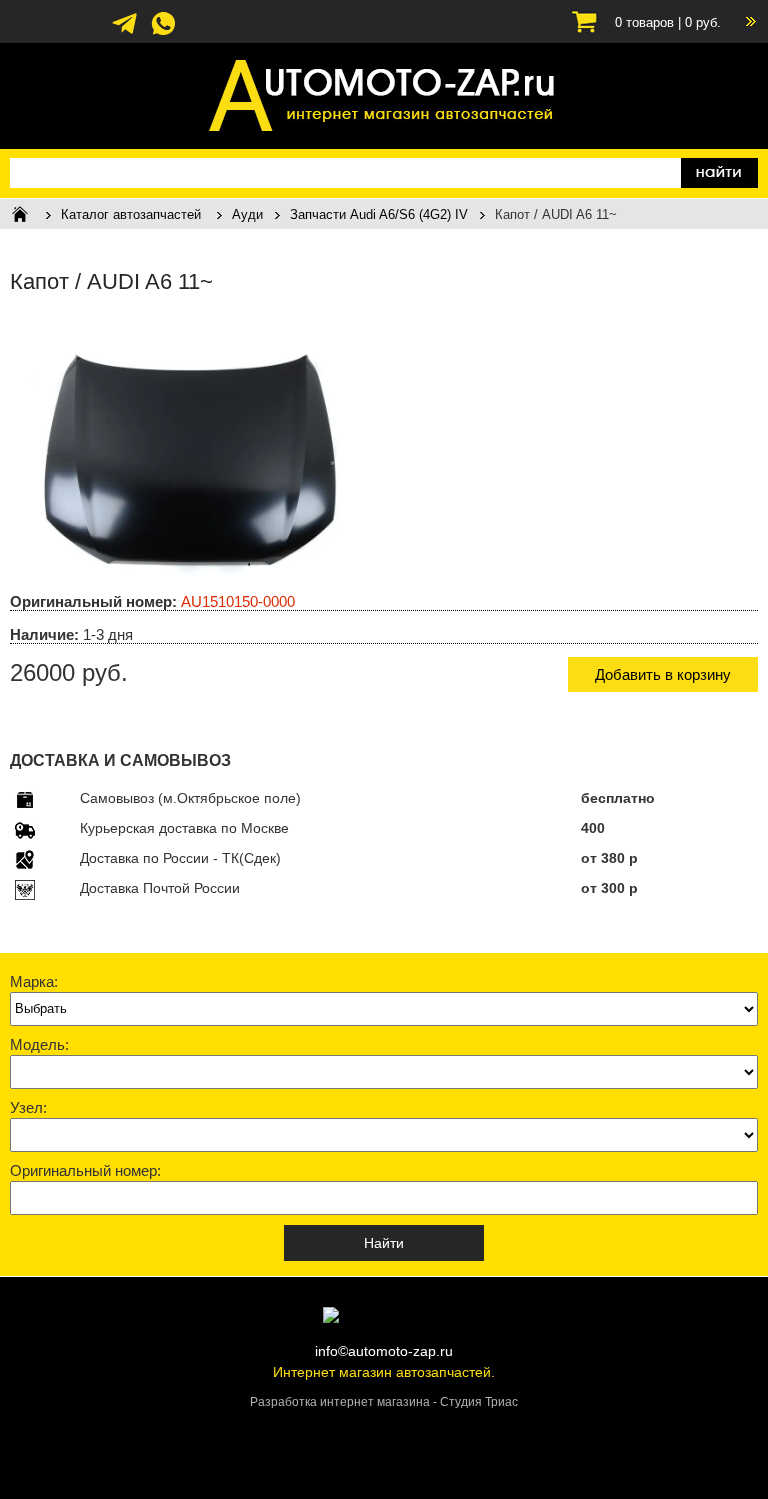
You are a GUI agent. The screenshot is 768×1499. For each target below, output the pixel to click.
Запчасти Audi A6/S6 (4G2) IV (379, 214)
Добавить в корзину (663, 674)
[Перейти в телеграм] (124, 33)
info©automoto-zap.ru (384, 1351)
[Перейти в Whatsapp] (163, 33)
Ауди (247, 214)
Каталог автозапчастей (131, 214)
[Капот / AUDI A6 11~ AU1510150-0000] (185, 573)
